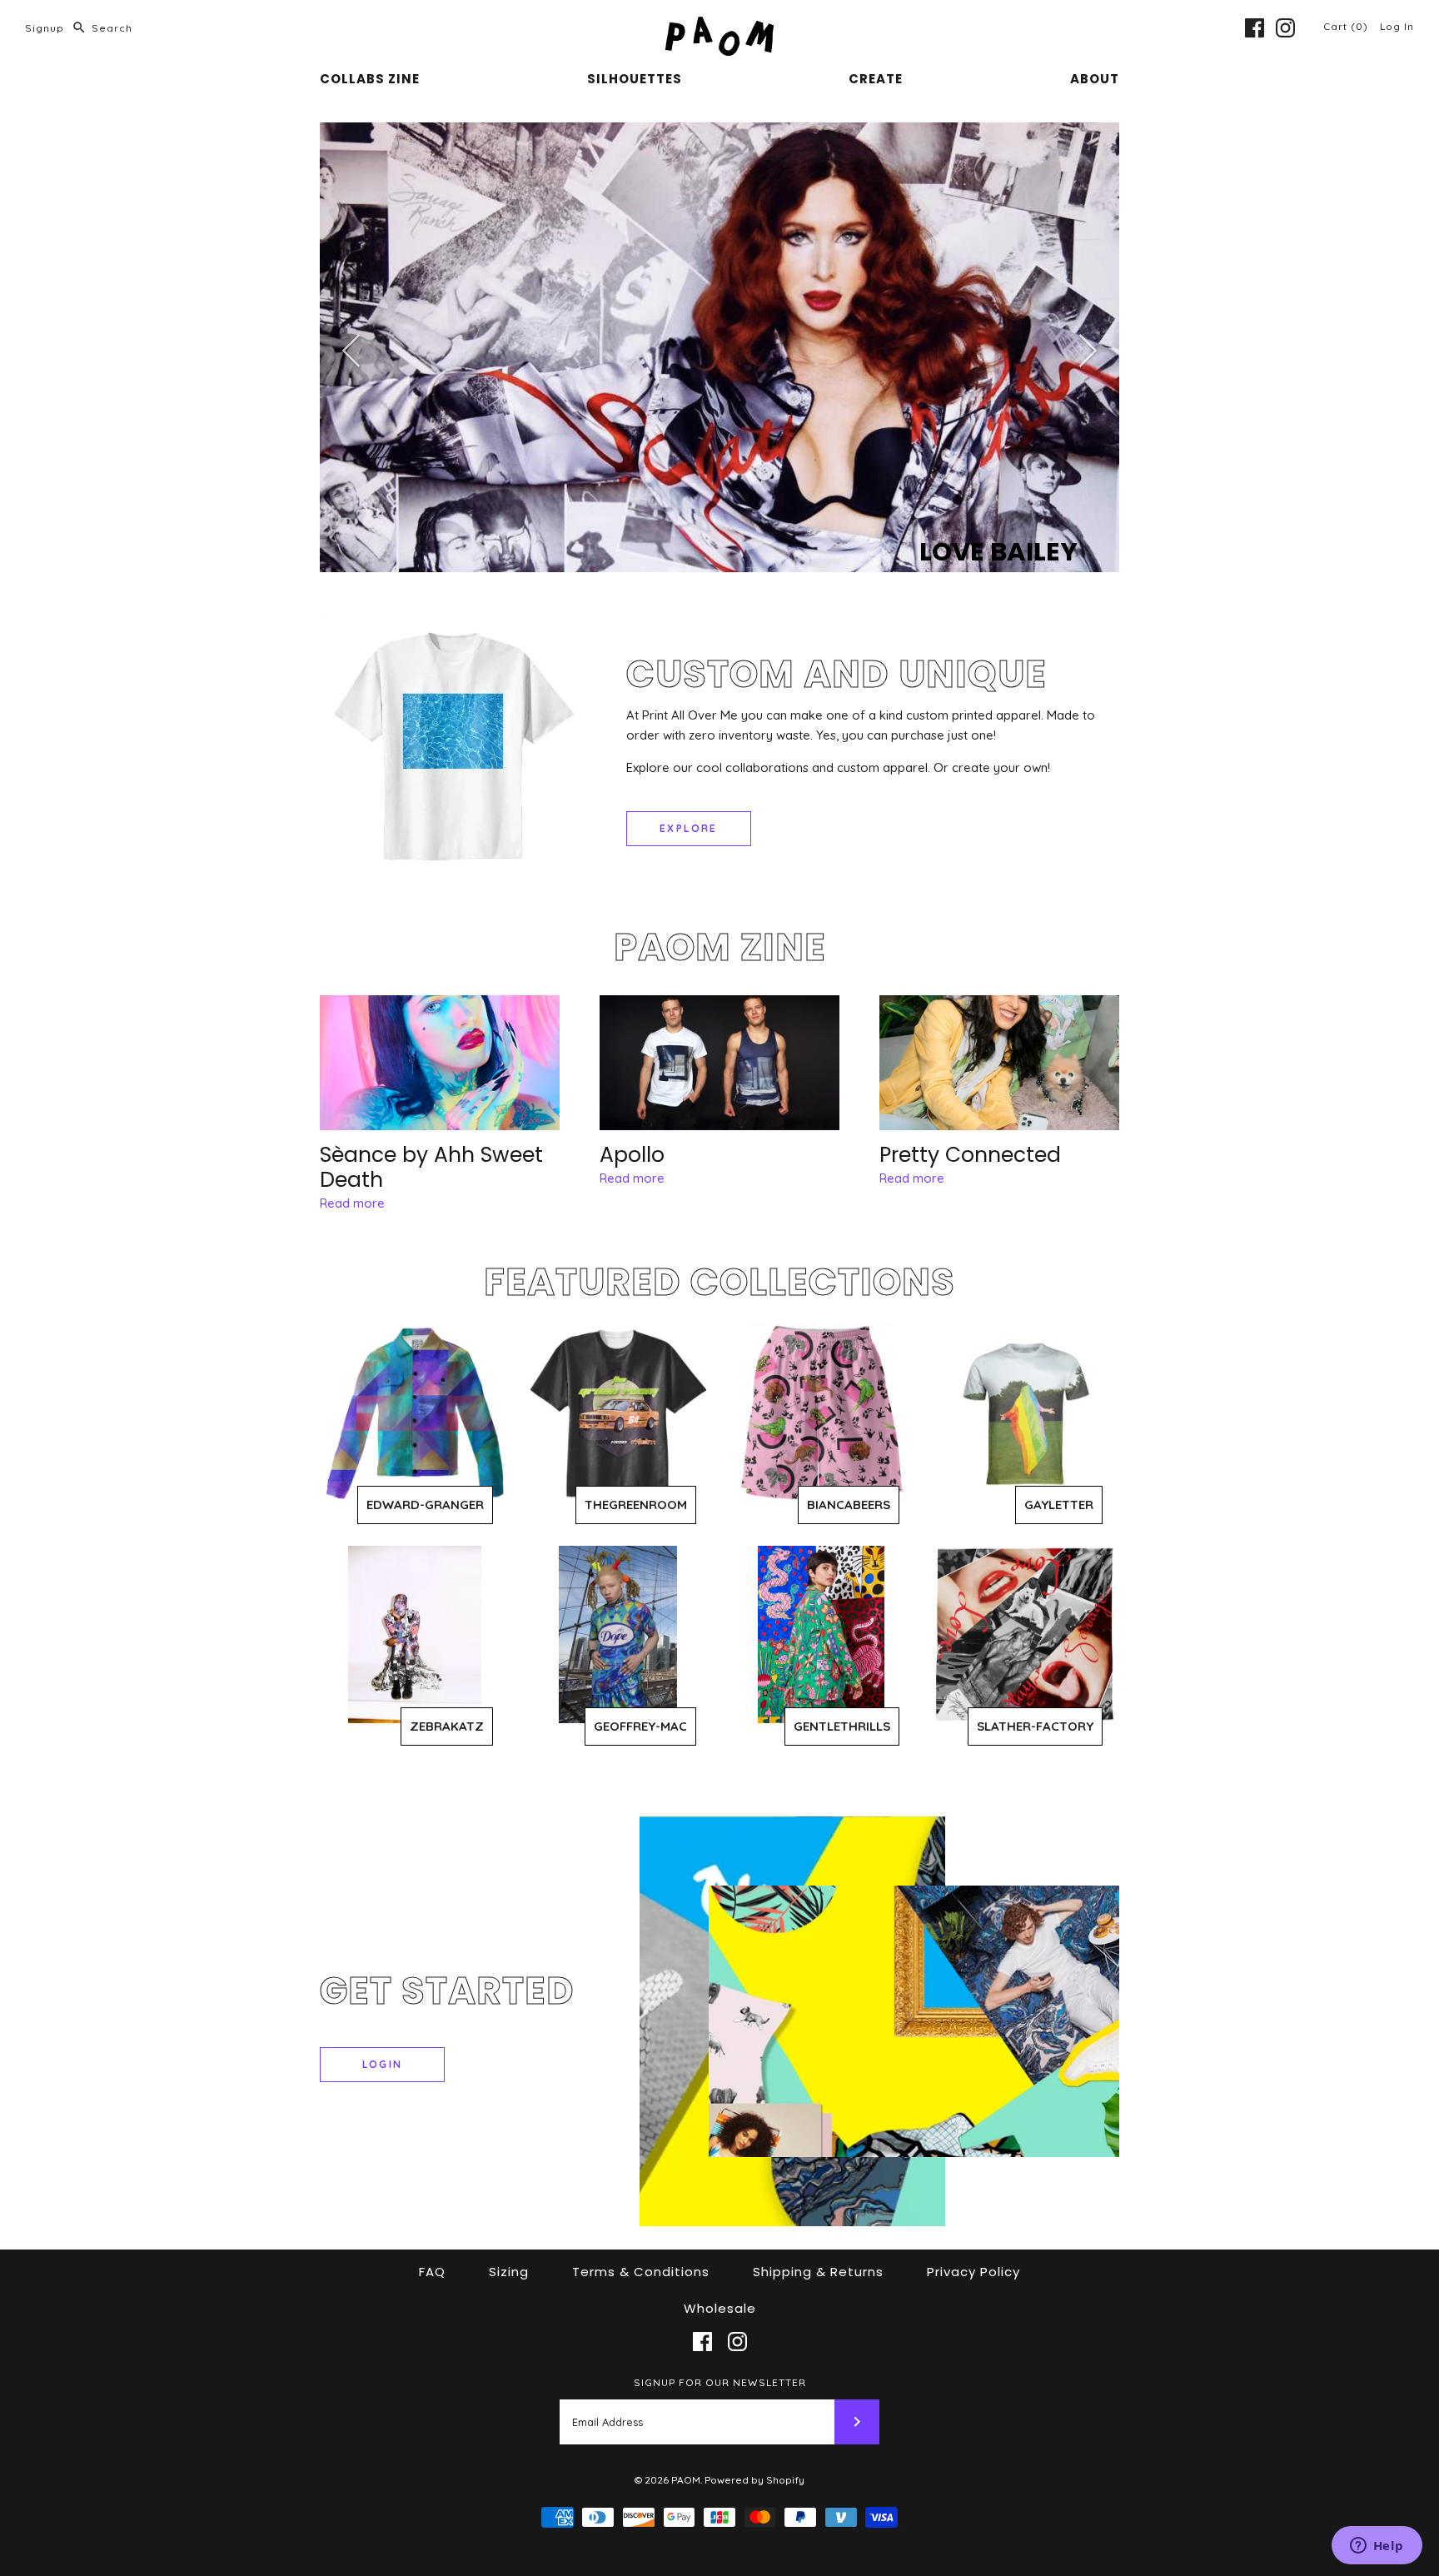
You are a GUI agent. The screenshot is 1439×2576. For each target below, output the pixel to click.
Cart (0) (1347, 26)
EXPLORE (689, 828)
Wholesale (720, 2308)
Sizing (509, 2272)
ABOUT (1095, 79)
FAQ (432, 2272)
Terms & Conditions (641, 2272)
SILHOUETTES (635, 79)
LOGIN (383, 2064)
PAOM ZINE (720, 947)
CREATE (876, 79)
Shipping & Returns (818, 2272)
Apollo (632, 1155)
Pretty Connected (970, 1155)
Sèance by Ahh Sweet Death (431, 1167)
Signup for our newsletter (720, 2382)
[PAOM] (719, 26)
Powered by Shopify (754, 2480)
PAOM (686, 2480)
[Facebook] (1255, 28)
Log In (1397, 26)
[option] (719, 348)
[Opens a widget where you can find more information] (1377, 2547)
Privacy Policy (973, 2272)
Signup (45, 28)
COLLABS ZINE (370, 79)
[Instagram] (1285, 28)
